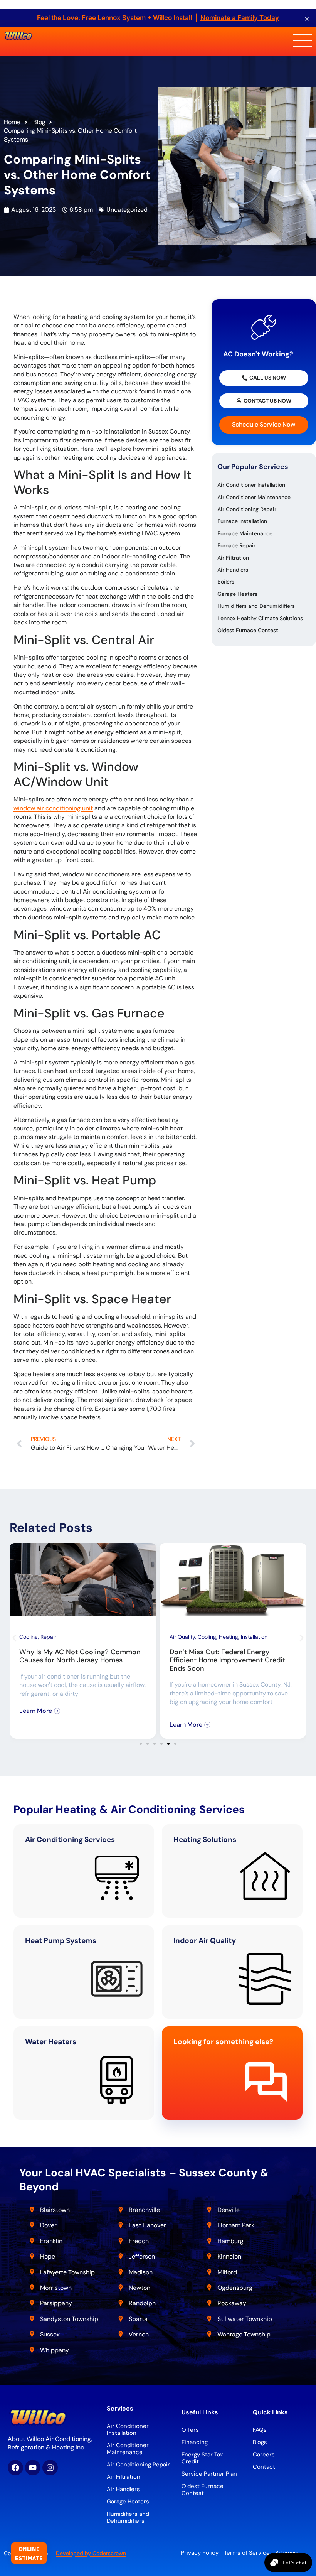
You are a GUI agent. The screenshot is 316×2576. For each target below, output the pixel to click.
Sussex (50, 2334)
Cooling (29, 1637)
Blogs (260, 2442)
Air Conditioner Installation (251, 485)
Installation (254, 1637)
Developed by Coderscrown (91, 2553)
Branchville (144, 2210)
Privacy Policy (200, 2553)
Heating (229, 1637)
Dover (48, 2225)
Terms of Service (247, 2553)
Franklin (51, 2241)
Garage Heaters (237, 594)
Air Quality (182, 1637)
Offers (190, 2430)
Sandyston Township (69, 2319)
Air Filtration (233, 558)
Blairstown (56, 2210)
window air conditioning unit (53, 808)
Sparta (138, 2319)
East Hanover (148, 2225)
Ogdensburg (235, 2288)
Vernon (139, 2334)
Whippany (55, 2350)
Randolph (142, 2303)
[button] (14, 1638)
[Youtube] (33, 2468)
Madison (141, 2272)
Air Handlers (233, 570)
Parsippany (56, 2303)
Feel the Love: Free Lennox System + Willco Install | (158, 18)
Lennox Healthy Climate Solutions (260, 618)
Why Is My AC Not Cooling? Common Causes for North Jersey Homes (80, 1656)
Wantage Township (244, 2334)
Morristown (56, 2288)
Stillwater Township (245, 2319)
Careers (264, 2455)
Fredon (139, 2241)
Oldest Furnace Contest (248, 630)
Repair (48, 1637)
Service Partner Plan (209, 2474)
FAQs (260, 2430)
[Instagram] (50, 2468)
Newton (140, 2288)
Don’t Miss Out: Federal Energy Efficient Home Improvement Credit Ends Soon (227, 1660)
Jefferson (142, 2256)
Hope (48, 2256)
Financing (195, 2442)
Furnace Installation (242, 521)
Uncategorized (127, 210)
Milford (227, 2272)
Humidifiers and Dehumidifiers (256, 606)
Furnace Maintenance (245, 533)
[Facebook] (15, 2468)
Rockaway (232, 2303)
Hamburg (230, 2241)
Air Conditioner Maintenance (254, 497)
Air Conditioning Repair (247, 509)
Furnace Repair (236, 545)
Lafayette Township (67, 2272)
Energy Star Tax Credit (202, 2458)
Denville (229, 2210)
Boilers (226, 582)
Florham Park (237, 2225)
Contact (264, 2467)
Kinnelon (229, 2256)
